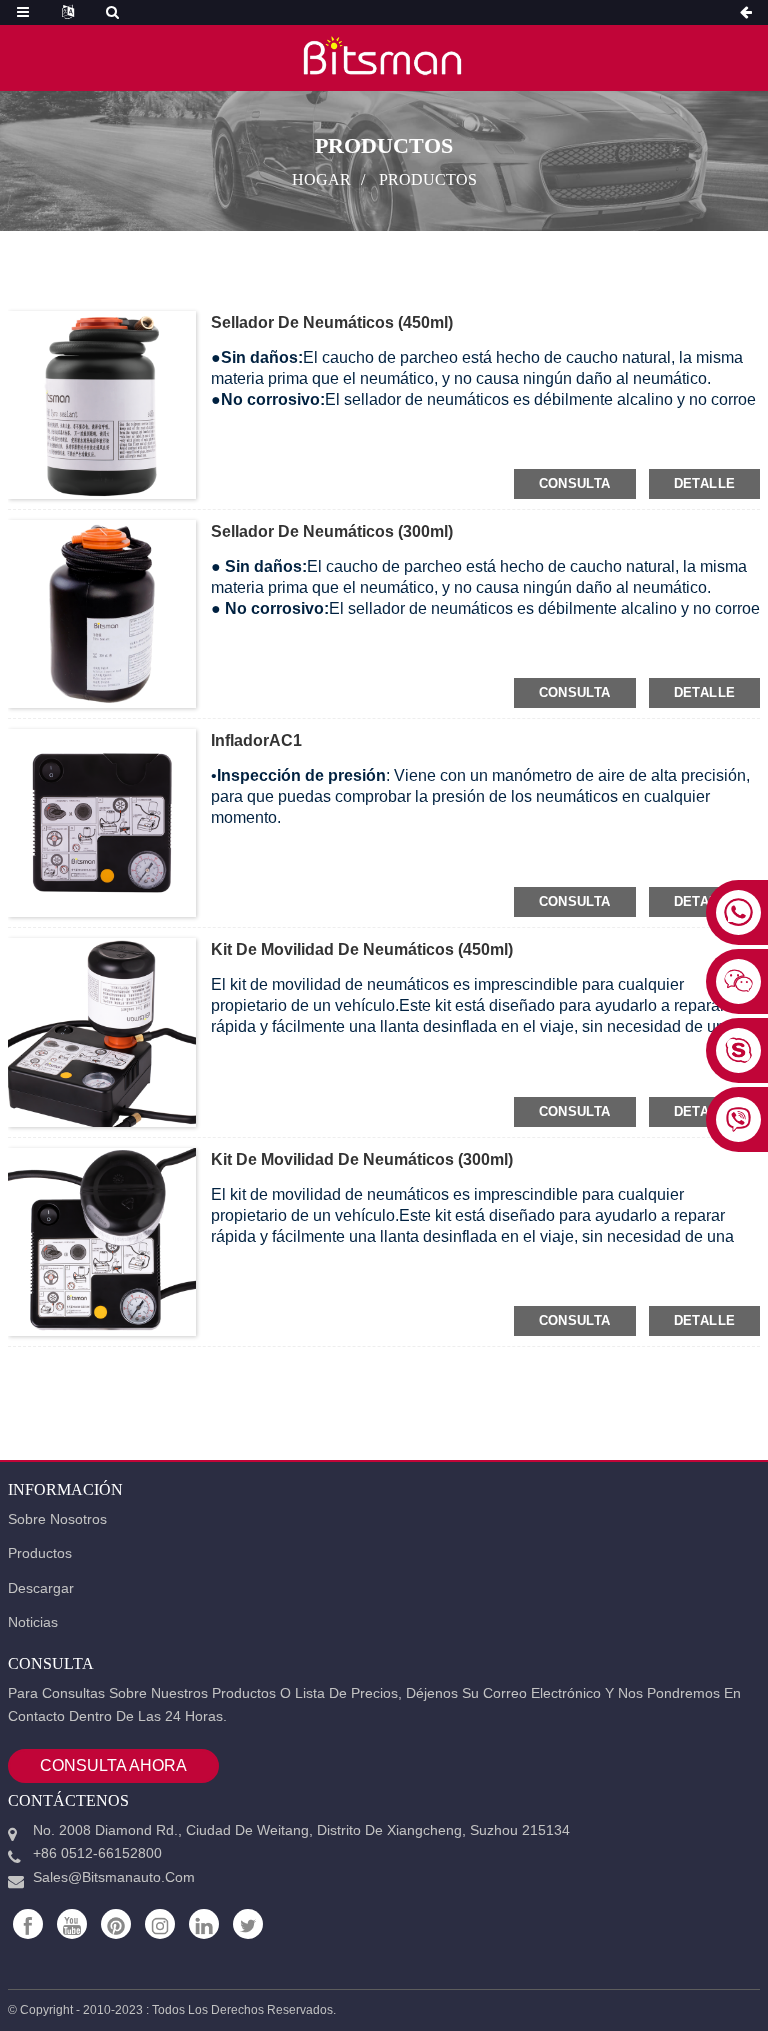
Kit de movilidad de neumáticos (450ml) (362, 949)
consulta (575, 483)
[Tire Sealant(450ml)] (102, 404)
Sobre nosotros (57, 1519)
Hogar (321, 179)
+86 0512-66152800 (97, 1853)
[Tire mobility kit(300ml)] (102, 1240)
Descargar (41, 1588)
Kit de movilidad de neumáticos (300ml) (362, 1159)
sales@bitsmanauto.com (114, 1877)
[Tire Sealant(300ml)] (102, 613)
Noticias (33, 1622)
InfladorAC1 (256, 740)
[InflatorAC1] (102, 822)
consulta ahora (113, 1765)
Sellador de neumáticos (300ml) (332, 531)
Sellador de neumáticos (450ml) (332, 322)
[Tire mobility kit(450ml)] (102, 1031)
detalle (705, 483)
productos (428, 179)
